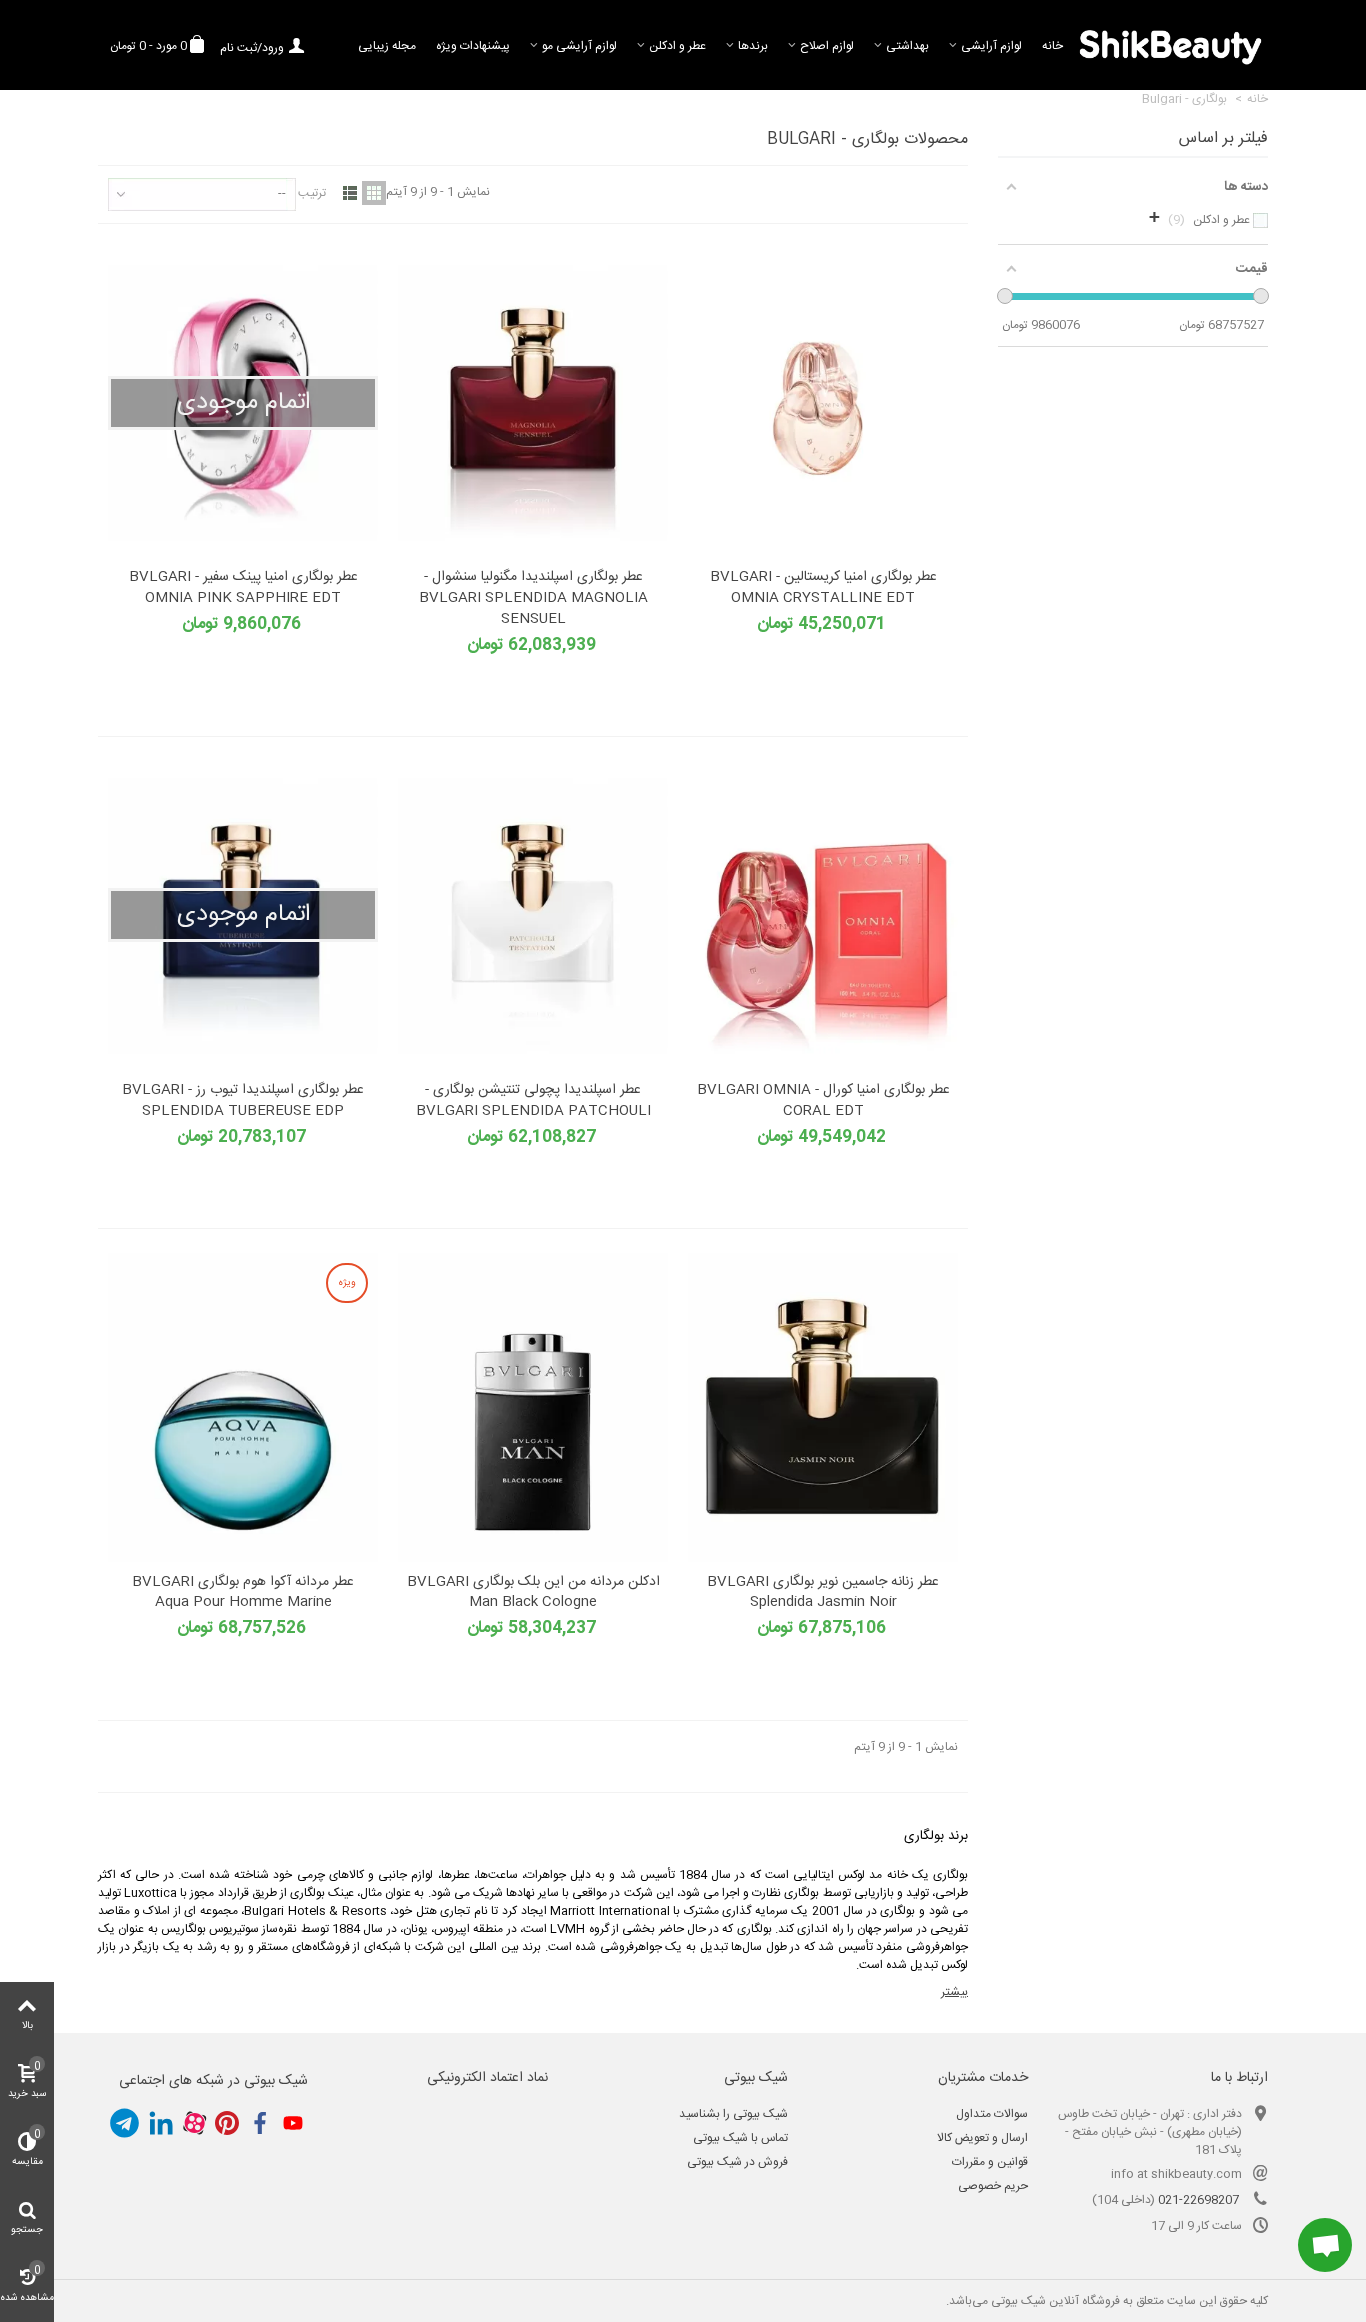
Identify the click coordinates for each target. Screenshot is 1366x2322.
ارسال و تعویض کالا (982, 2138)
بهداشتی (907, 46)
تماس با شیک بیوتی (740, 2138)
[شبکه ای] (374, 193)
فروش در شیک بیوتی (737, 2162)
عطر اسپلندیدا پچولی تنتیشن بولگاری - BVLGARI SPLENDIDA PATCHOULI (533, 1101)
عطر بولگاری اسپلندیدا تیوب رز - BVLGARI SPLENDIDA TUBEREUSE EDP (243, 1101)
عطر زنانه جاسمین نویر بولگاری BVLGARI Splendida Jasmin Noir (823, 1593)
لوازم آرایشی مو (579, 46)
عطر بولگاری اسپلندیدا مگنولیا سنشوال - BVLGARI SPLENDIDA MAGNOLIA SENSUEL (533, 598)
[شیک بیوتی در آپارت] (194, 2123)
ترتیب (312, 192)
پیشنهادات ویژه (473, 46)
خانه (1052, 46)
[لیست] (350, 193)
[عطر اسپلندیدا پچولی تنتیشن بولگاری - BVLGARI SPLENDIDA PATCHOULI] (533, 915)
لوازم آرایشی (991, 46)
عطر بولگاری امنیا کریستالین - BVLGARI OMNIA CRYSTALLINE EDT (823, 588)
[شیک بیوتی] (1170, 45)
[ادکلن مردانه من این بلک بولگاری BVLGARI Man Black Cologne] (533, 1407)
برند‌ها (753, 46)
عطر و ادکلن (677, 46)
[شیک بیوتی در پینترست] (227, 2123)
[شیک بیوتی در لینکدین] (161, 2123)
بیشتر (954, 1992)
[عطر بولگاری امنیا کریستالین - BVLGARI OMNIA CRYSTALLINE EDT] (823, 402)
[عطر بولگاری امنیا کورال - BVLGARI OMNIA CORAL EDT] (823, 915)
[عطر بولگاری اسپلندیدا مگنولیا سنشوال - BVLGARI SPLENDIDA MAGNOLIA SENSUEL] (533, 402)
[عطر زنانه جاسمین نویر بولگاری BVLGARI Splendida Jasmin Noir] (823, 1407)
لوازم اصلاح (827, 46)
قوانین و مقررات (990, 2162)
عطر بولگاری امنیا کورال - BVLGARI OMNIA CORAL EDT (823, 1101)
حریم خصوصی (993, 2186)
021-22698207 (1198, 2200)
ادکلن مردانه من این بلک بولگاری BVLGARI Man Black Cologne (533, 1593)
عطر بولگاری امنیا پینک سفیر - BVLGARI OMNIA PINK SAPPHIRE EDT (243, 588)
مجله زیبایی (387, 46)
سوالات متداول (992, 2114)
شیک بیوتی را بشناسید (733, 2114)
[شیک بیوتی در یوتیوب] (293, 2123)
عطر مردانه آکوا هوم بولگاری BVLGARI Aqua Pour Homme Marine (243, 1593)
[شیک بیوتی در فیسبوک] (260, 2123)
